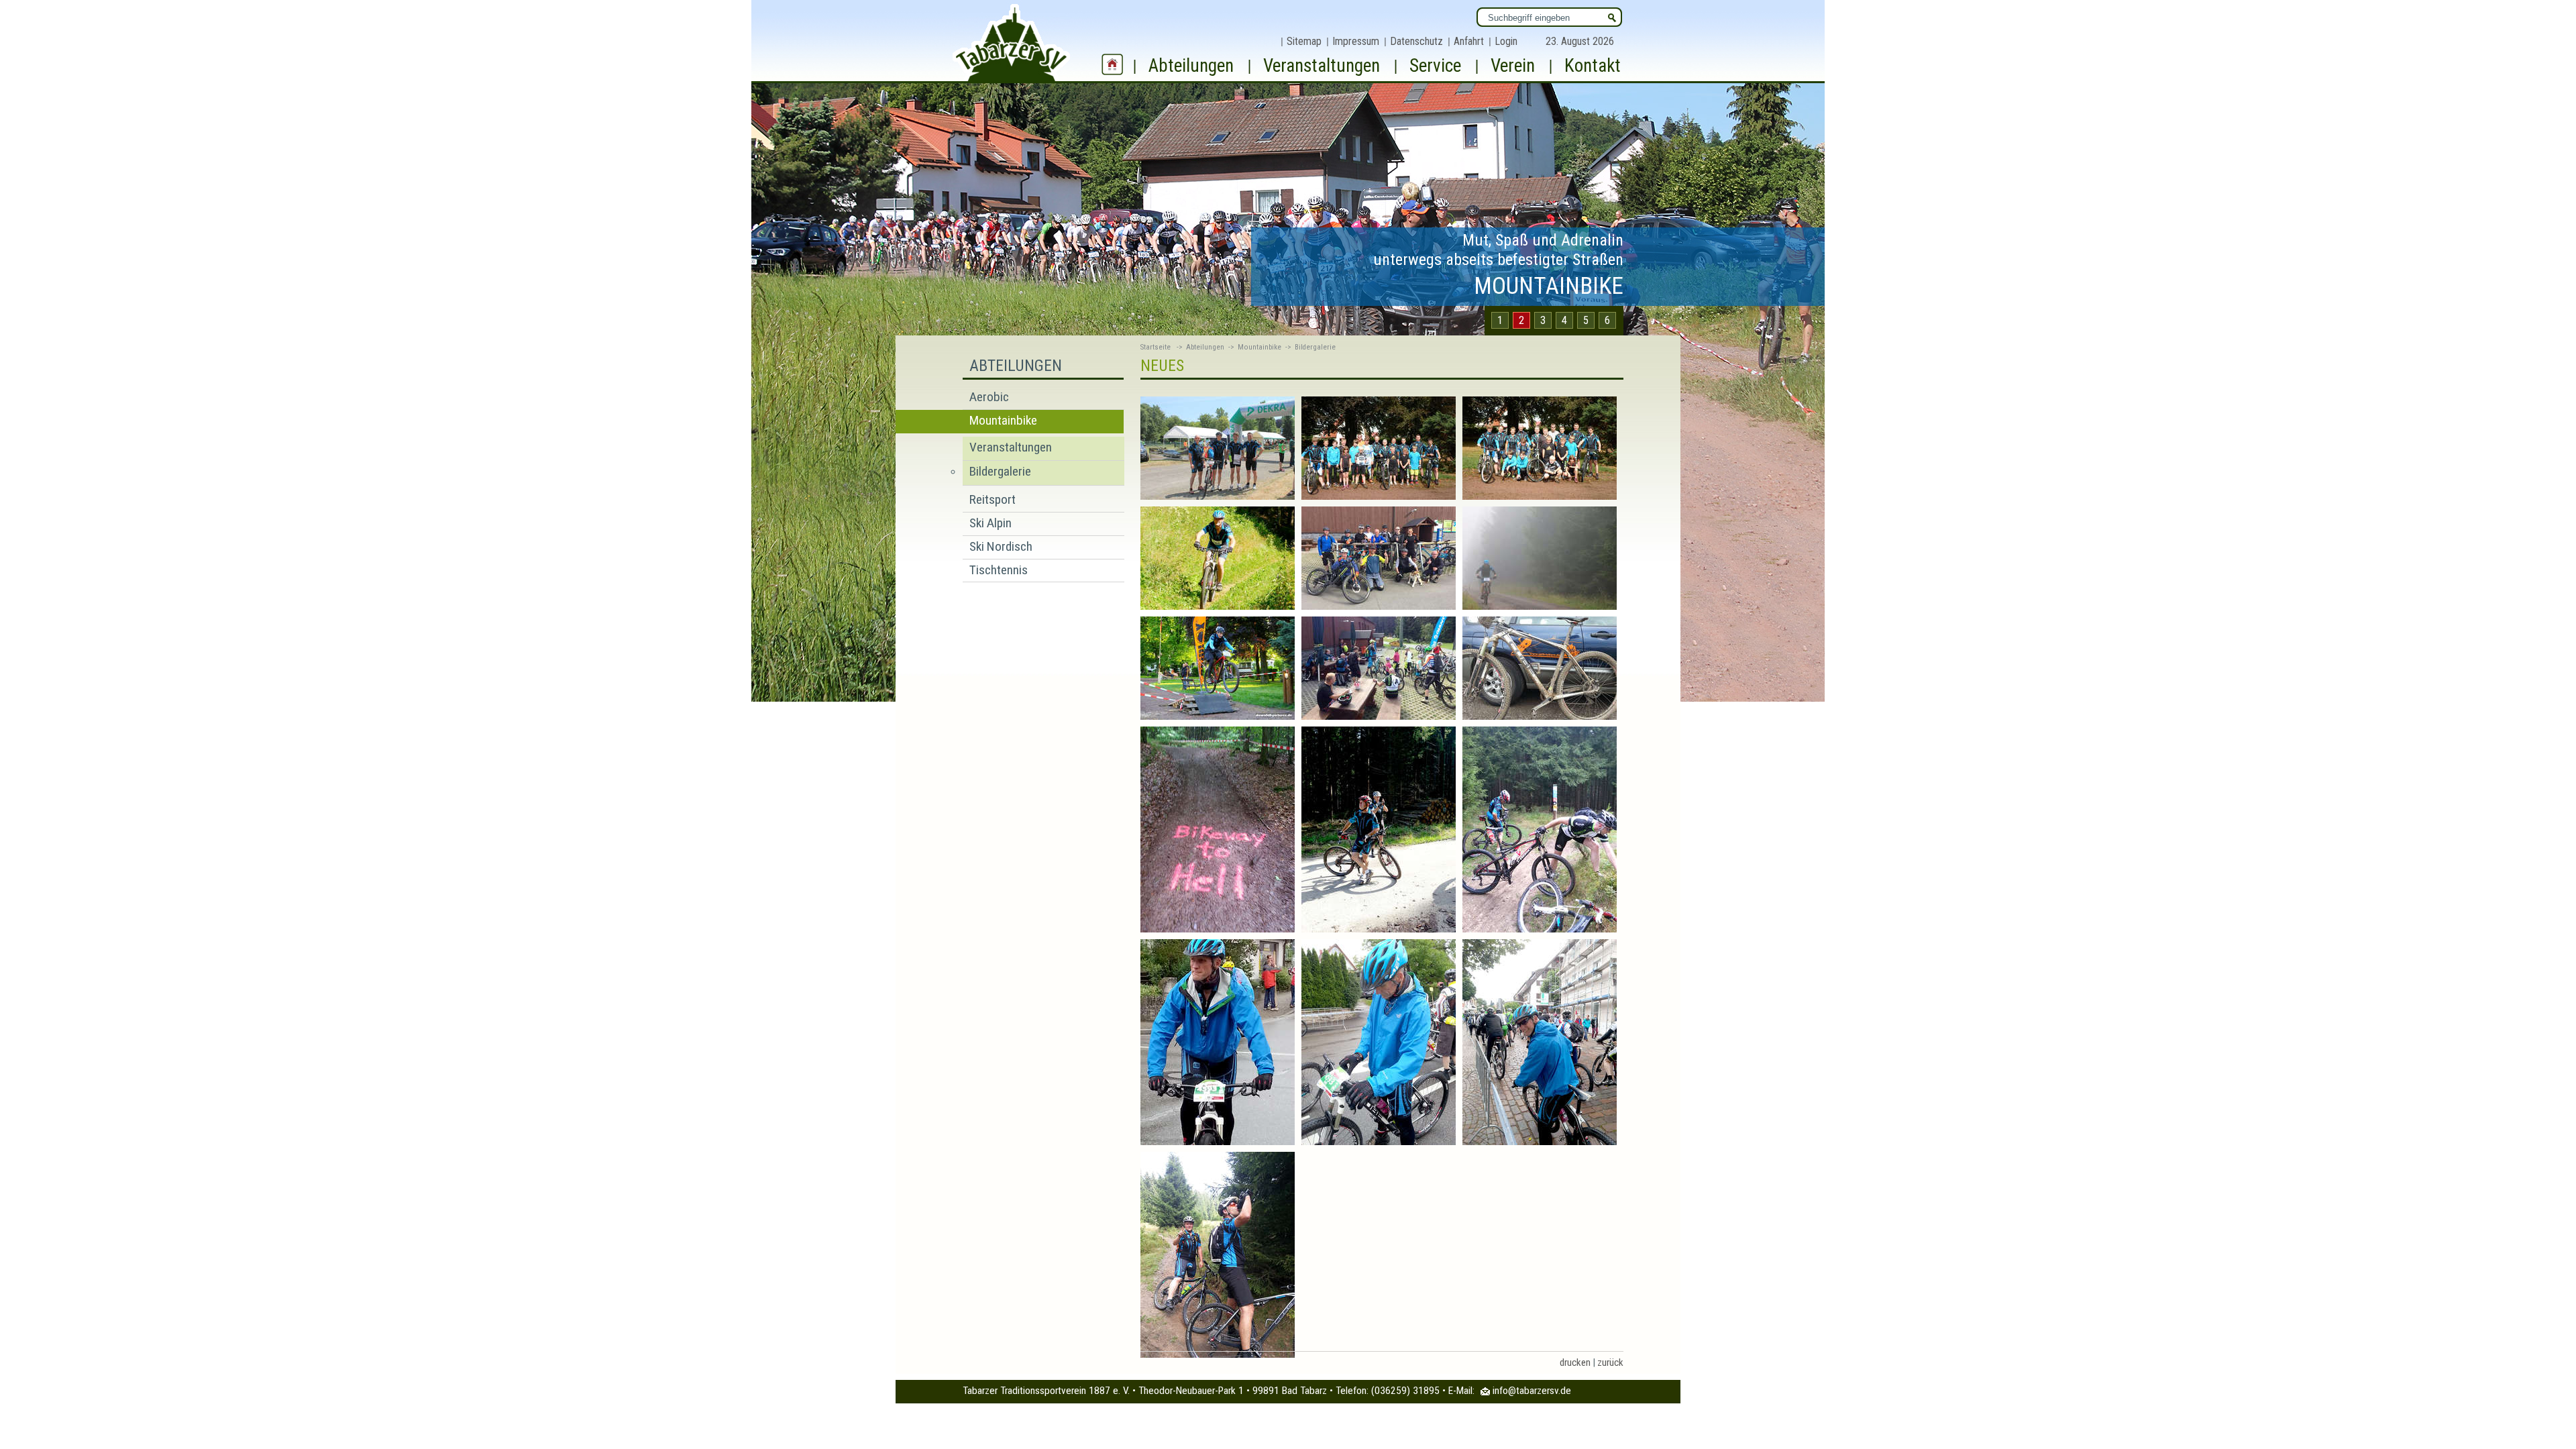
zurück (1610, 1362)
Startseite (1156, 347)
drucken (1575, 1362)
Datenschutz (1416, 41)
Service (1435, 66)
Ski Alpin (990, 523)
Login (1506, 41)
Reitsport (992, 499)
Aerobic (989, 397)
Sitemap (1304, 41)
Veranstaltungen (1322, 66)
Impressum (1356, 41)
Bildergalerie (1000, 471)
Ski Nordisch (1001, 546)
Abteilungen (1191, 66)
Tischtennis (999, 570)
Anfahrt (1469, 41)
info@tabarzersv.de (1532, 1391)
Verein (1513, 66)
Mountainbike (1003, 420)
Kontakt (1593, 66)
